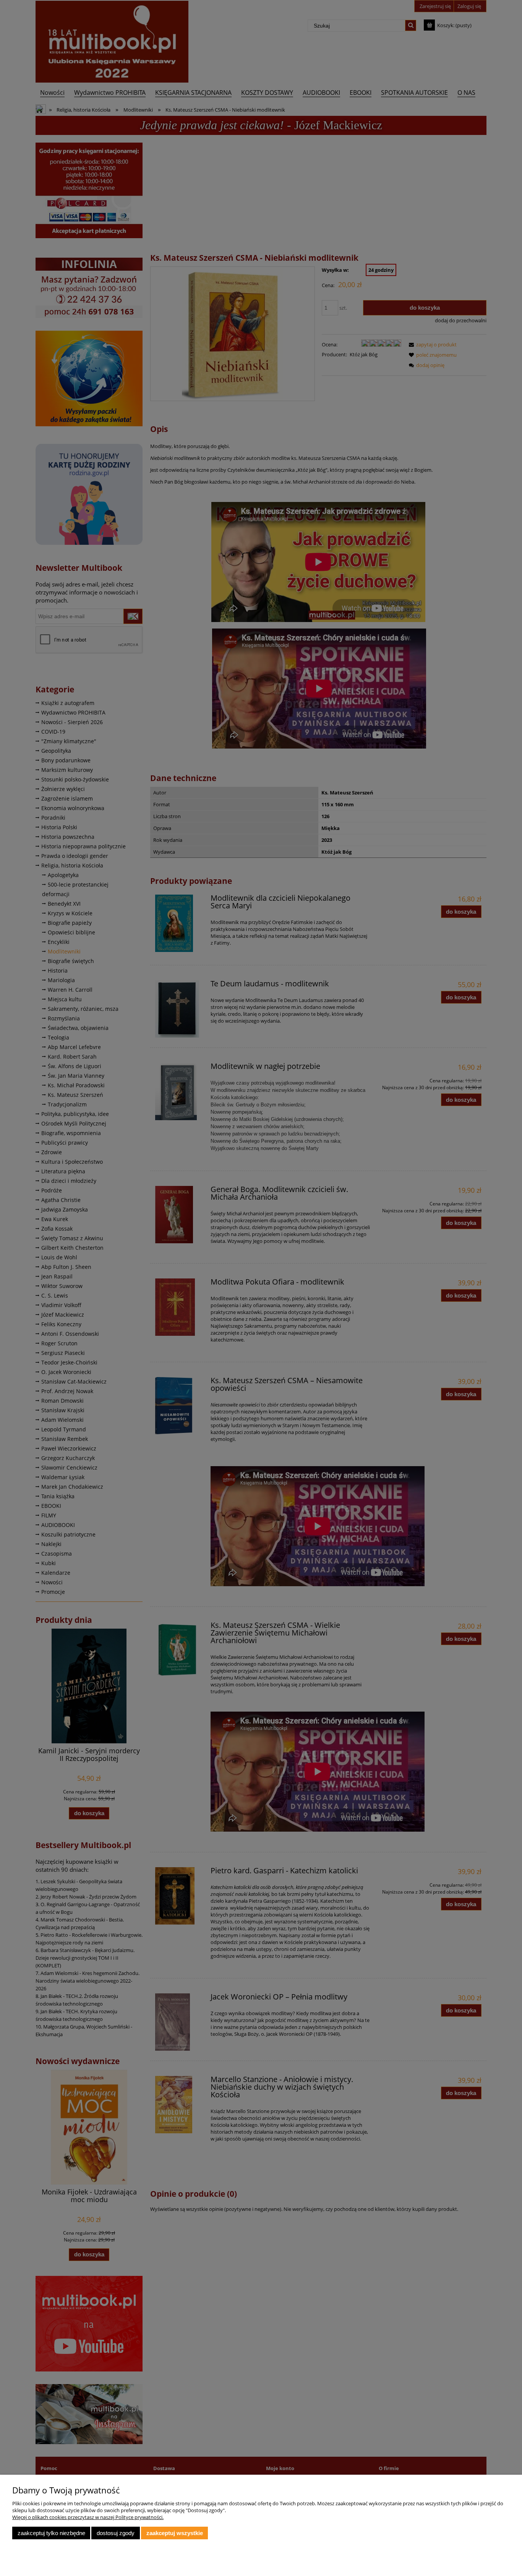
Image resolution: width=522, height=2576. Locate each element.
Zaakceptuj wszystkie (175, 2533)
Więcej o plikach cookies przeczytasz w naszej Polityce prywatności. (88, 2517)
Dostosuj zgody (116, 2533)
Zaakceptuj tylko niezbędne (51, 2533)
